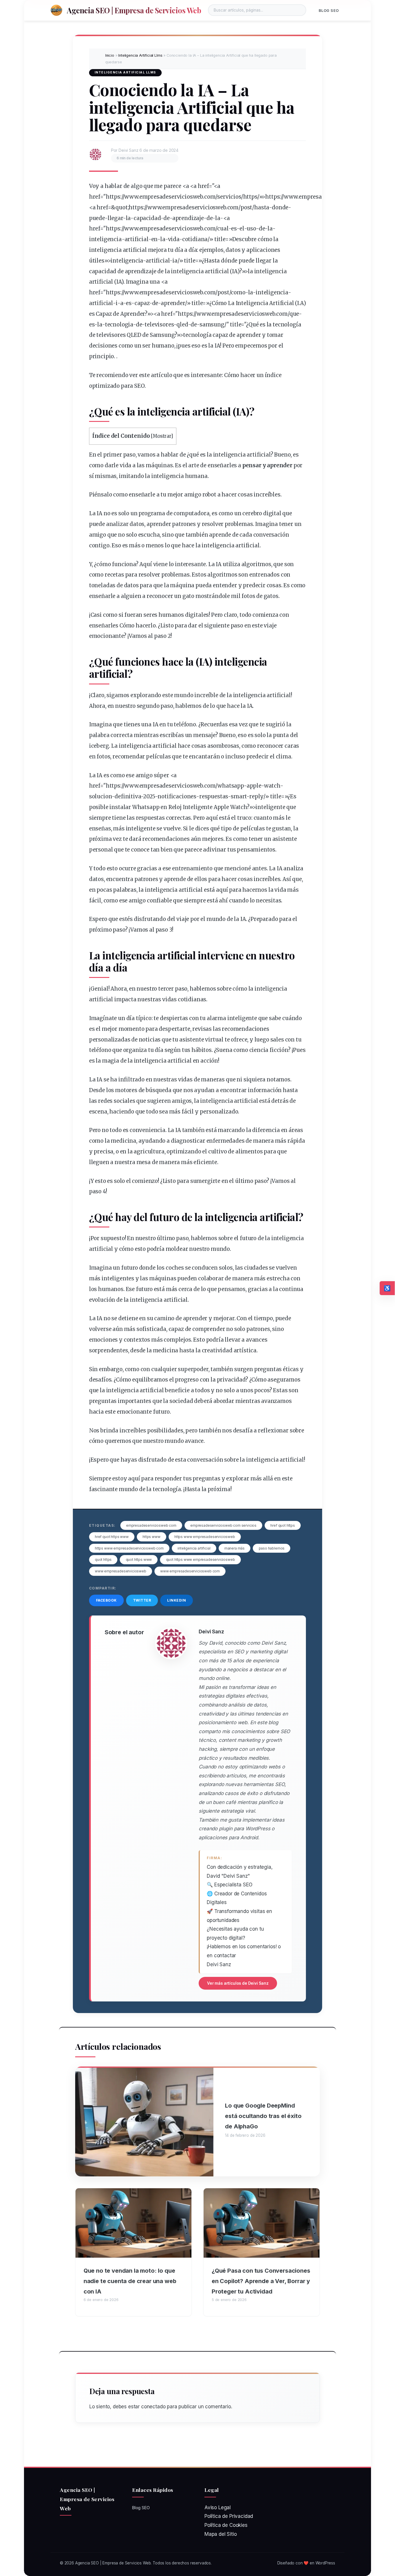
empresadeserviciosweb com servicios (223, 1525)
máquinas (159, 465)
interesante (206, 375)
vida (174, 239)
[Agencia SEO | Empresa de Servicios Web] (56, 10)
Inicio (110, 55)
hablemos (188, 706)
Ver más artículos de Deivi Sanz (238, 1983)
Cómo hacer (135, 626)
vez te (120, 839)
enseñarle (142, 495)
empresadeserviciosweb (194, 207)
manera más (235, 1548)
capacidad (147, 218)
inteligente (270, 807)
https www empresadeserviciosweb (205, 1537)
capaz (142, 303)
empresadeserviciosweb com (151, 1525)
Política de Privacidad (229, 2516)
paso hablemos (272, 1548)
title (220, 239)
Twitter (142, 1600)
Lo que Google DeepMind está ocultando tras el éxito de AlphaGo (263, 2116)
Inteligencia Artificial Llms (140, 55)
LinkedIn (177, 1600)
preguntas (268, 1369)
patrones (184, 524)
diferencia (266, 1130)
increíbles (267, 495)
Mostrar (162, 436)
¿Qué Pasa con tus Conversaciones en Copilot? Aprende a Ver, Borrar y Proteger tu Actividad (261, 2281)
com (233, 207)
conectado (153, 2407)
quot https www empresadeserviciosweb (201, 1560)
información (265, 1090)
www (131, 197)
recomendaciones (166, 839)
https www (151, 1537)
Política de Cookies (226, 2525)
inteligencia (105, 239)
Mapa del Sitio (221, 2534)
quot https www (139, 1560)
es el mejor (103, 1029)
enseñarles (222, 465)
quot (121, 207)
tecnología (287, 325)
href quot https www (112, 1537)
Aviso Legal (218, 2507)
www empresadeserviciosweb (121, 1571)
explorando (146, 695)
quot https (103, 1560)
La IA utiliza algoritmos (240, 564)
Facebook (106, 1600)
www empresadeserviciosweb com (190, 1571)
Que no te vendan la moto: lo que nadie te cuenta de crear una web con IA (130, 2281)
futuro (164, 1217)
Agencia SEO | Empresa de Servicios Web (134, 10)
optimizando (184, 1152)
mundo (184, 695)
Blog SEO (329, 11)
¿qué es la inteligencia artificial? (230, 455)
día (179, 250)
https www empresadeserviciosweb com (129, 1548)
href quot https (283, 1525)
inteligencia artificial (230, 545)
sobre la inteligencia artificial (264, 1460)
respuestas (214, 796)
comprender (209, 1329)
